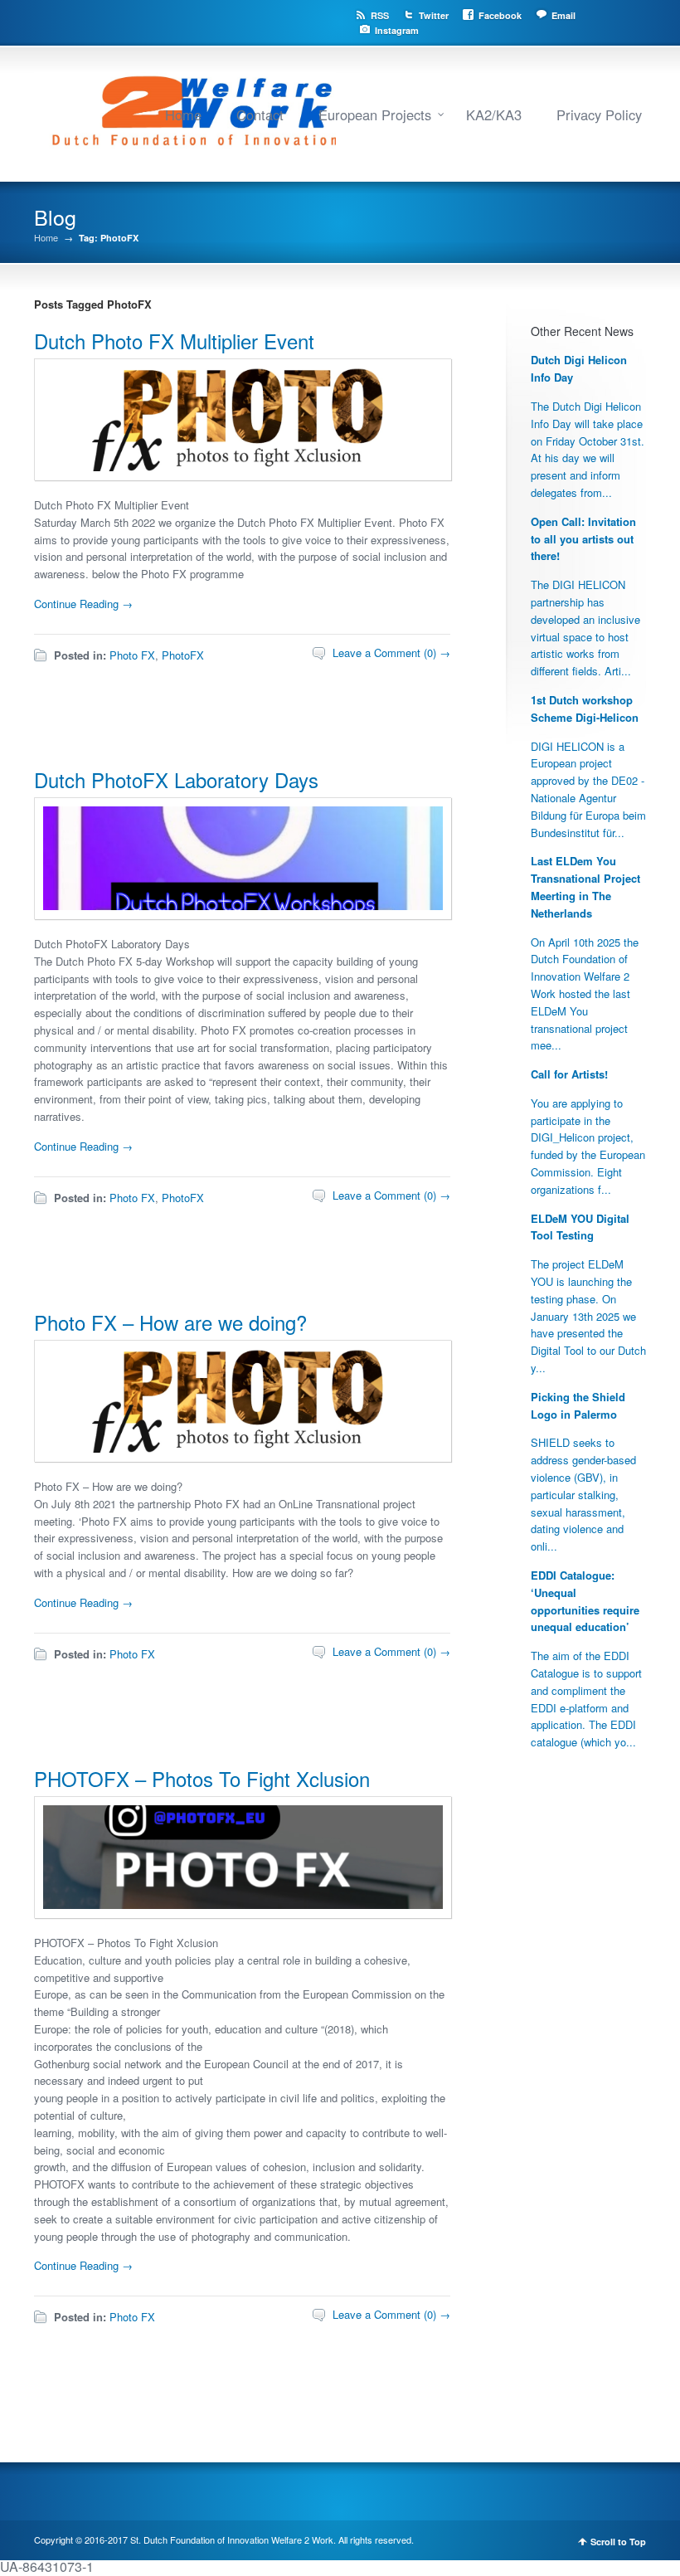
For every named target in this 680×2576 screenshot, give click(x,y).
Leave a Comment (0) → (391, 653)
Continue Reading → (83, 604)
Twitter (434, 15)
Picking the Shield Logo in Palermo (578, 1405)
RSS (380, 15)
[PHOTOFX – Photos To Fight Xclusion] (243, 1913)
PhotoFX (183, 655)
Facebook (500, 15)
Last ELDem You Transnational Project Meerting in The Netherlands (585, 886)
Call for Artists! (569, 1074)
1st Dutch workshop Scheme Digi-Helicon (585, 709)
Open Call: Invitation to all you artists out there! (583, 539)
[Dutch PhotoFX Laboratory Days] (243, 914)
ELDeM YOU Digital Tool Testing (580, 1227)
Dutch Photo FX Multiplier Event (174, 341)
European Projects (375, 114)
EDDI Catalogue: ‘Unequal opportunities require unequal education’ (585, 1601)
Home (183, 114)
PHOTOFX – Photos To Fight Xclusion (202, 1778)
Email (563, 15)
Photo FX (132, 655)
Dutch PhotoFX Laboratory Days (176, 779)
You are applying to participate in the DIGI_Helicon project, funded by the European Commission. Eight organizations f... (588, 1146)
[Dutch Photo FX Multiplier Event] (243, 475)
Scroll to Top (618, 2542)
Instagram (397, 30)
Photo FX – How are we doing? (170, 1322)
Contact (260, 114)
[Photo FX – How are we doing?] (243, 1456)
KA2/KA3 (494, 114)
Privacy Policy (599, 114)
